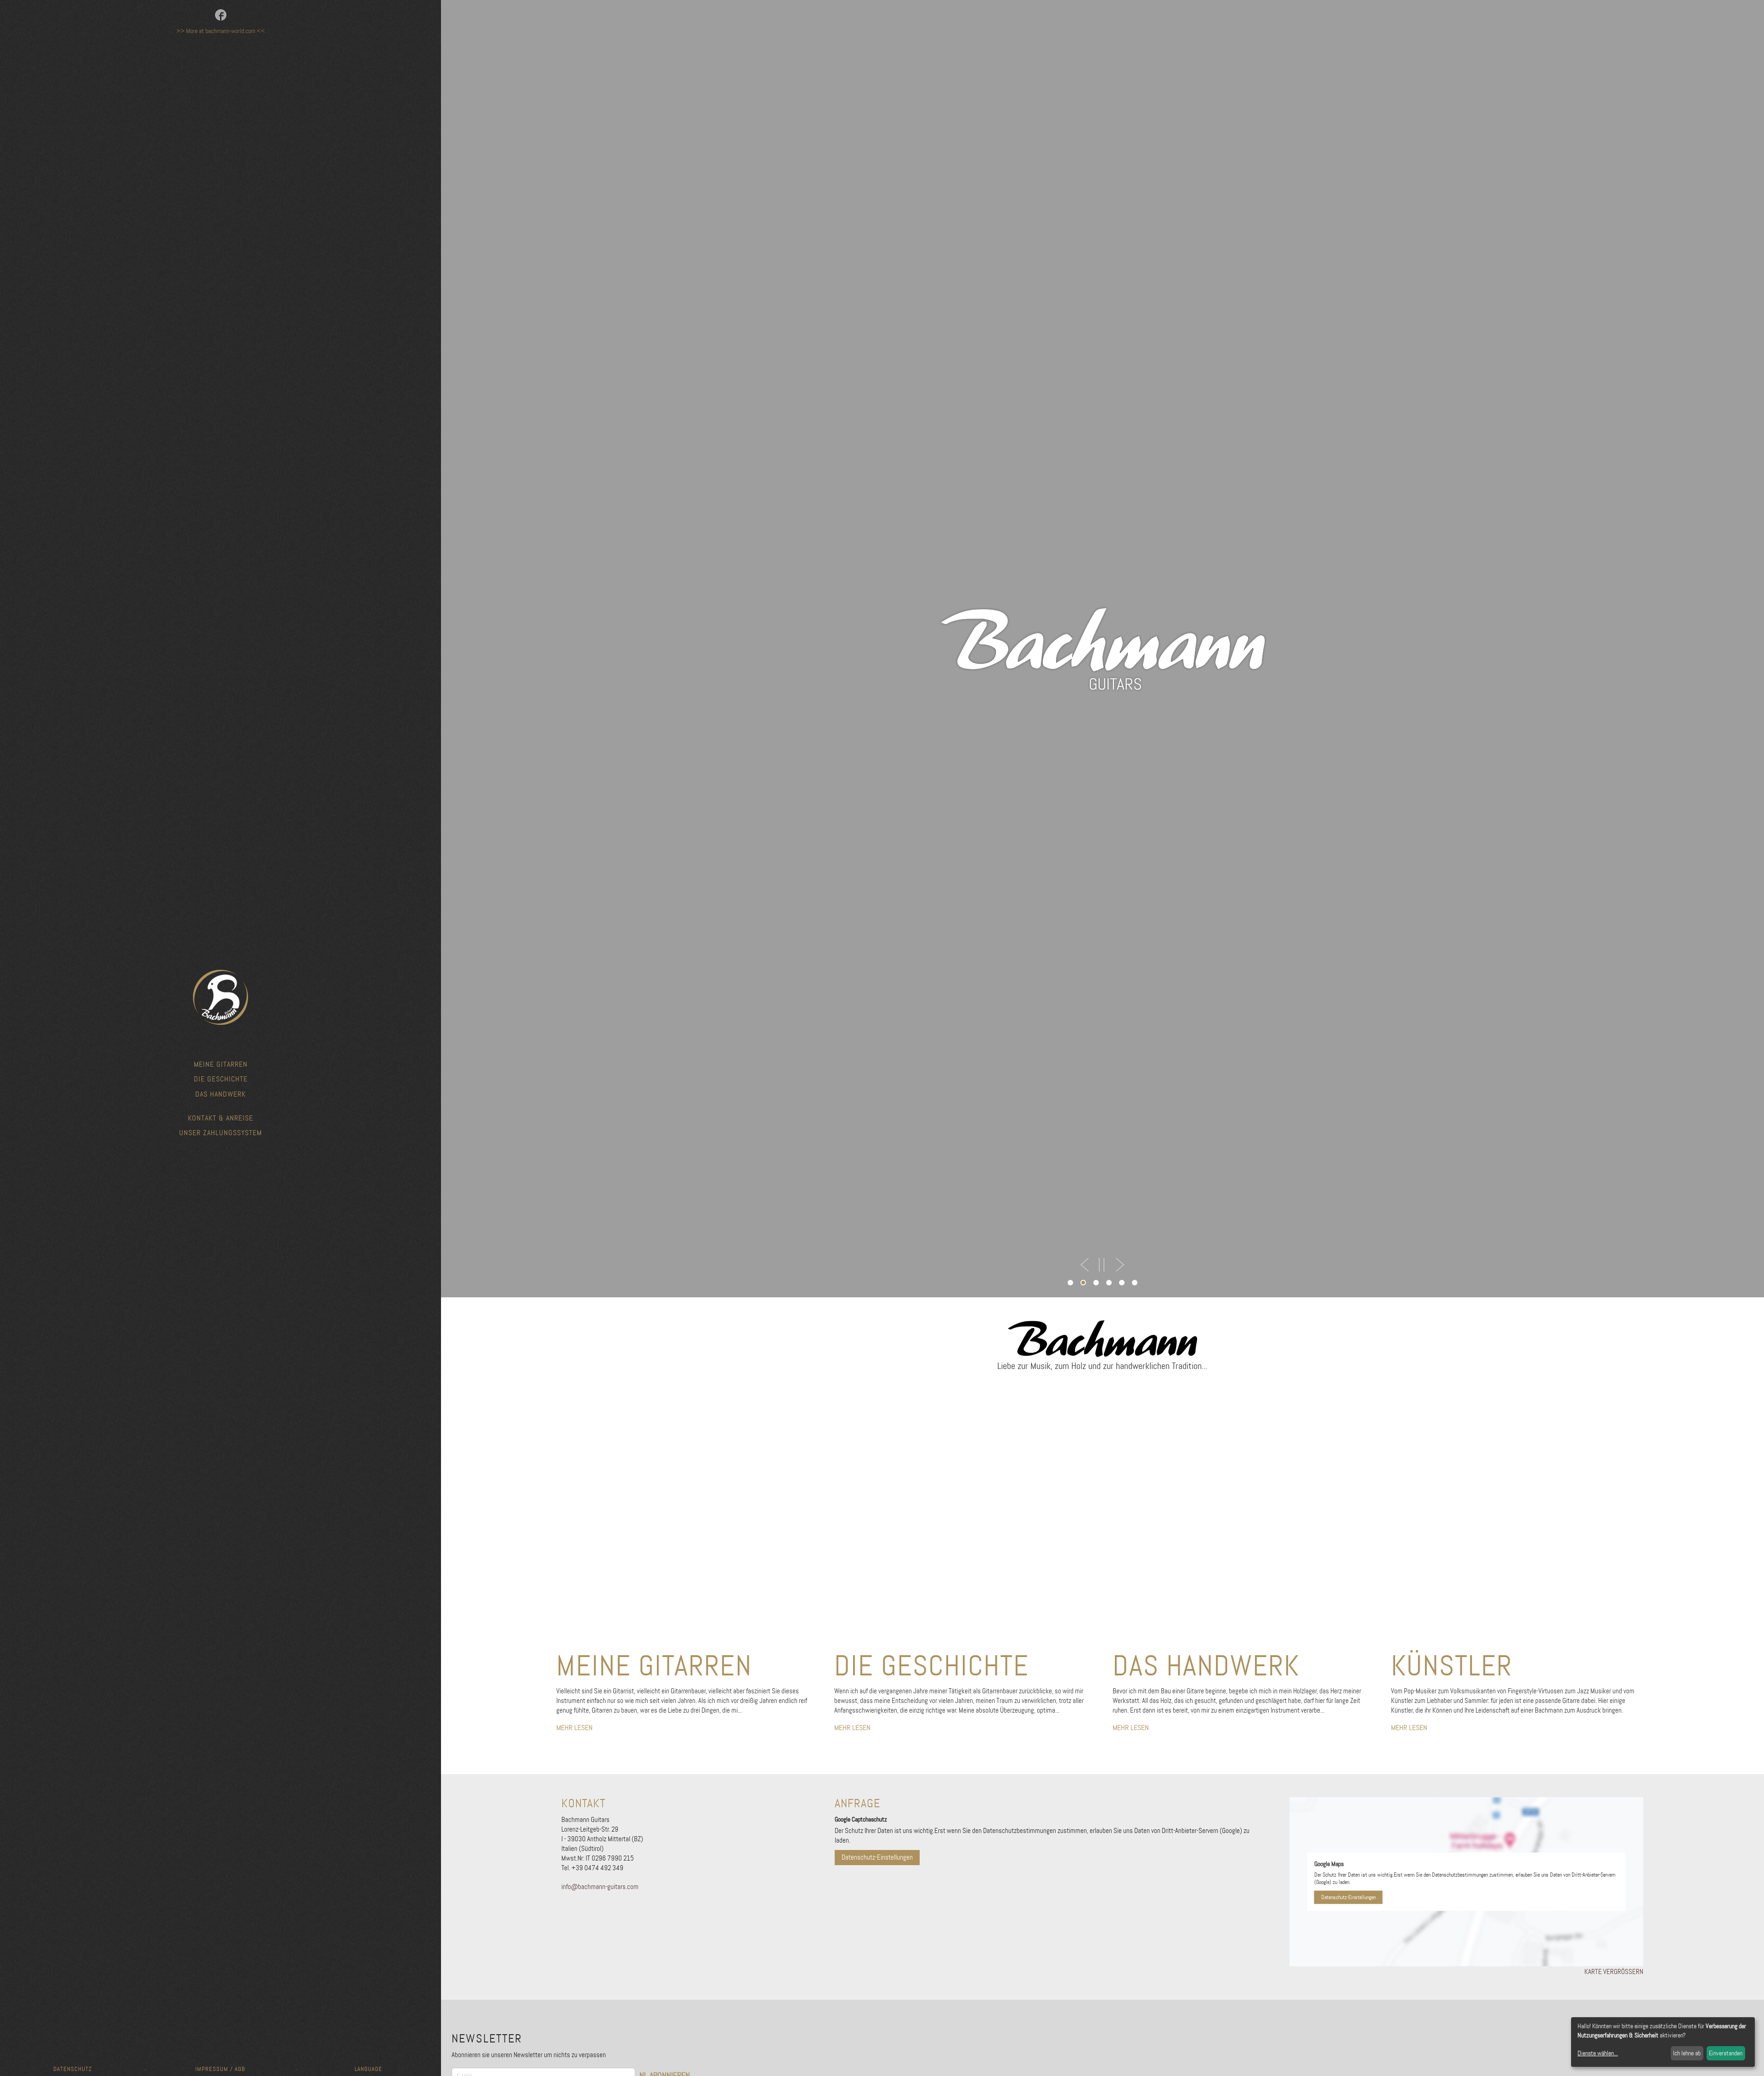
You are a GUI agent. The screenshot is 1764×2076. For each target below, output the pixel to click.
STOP (1102, 1265)
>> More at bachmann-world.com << (221, 31)
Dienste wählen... (1598, 2053)
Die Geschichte (221, 1079)
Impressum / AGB (220, 2069)
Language (368, 2069)
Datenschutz (73, 2069)
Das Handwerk (220, 1094)
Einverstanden (1726, 2053)
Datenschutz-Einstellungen (877, 1857)
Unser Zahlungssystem (220, 1133)
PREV (1085, 1265)
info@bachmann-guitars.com (600, 1887)
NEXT (1119, 1265)
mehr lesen (574, 1728)
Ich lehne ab (1687, 2053)
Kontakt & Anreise (220, 1118)
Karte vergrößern (1614, 1972)
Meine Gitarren (221, 1064)
